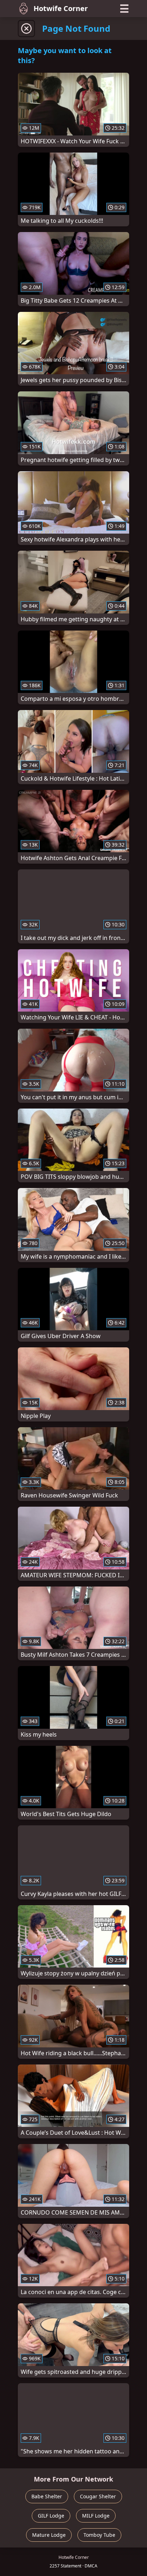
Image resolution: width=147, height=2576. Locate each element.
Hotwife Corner (61, 8)
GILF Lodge (51, 2516)
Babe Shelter (47, 2496)
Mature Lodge (49, 2535)
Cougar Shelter (98, 2496)
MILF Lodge (96, 2516)
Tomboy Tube (99, 2535)
